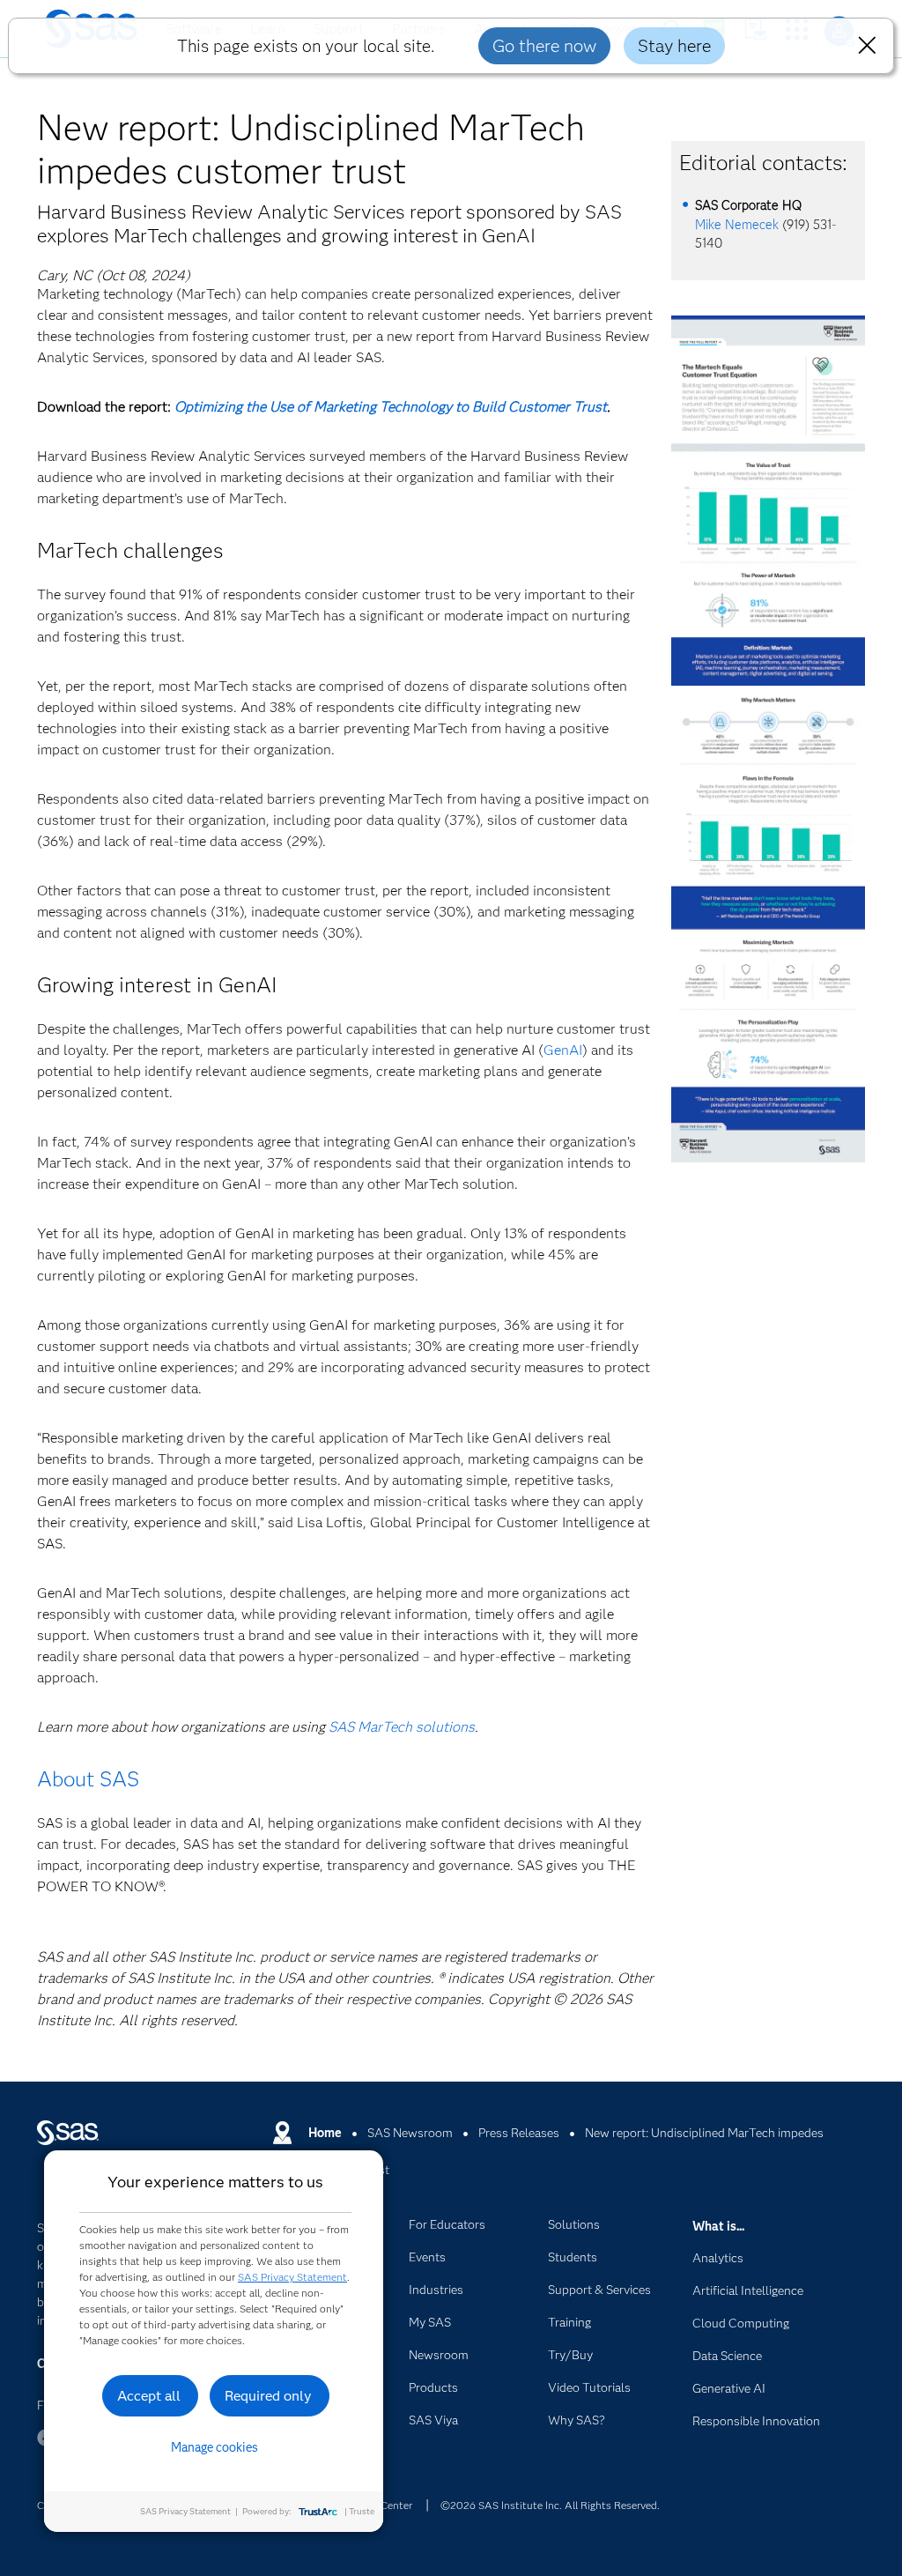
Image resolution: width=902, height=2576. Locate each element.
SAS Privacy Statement (292, 2277)
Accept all (149, 2396)
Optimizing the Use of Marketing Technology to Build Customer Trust (391, 407)
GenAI (563, 1050)
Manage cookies (214, 2447)
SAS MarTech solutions (402, 1727)
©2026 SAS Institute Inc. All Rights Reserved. (550, 2505)
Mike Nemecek (737, 225)
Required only (268, 2396)
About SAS (88, 1779)
